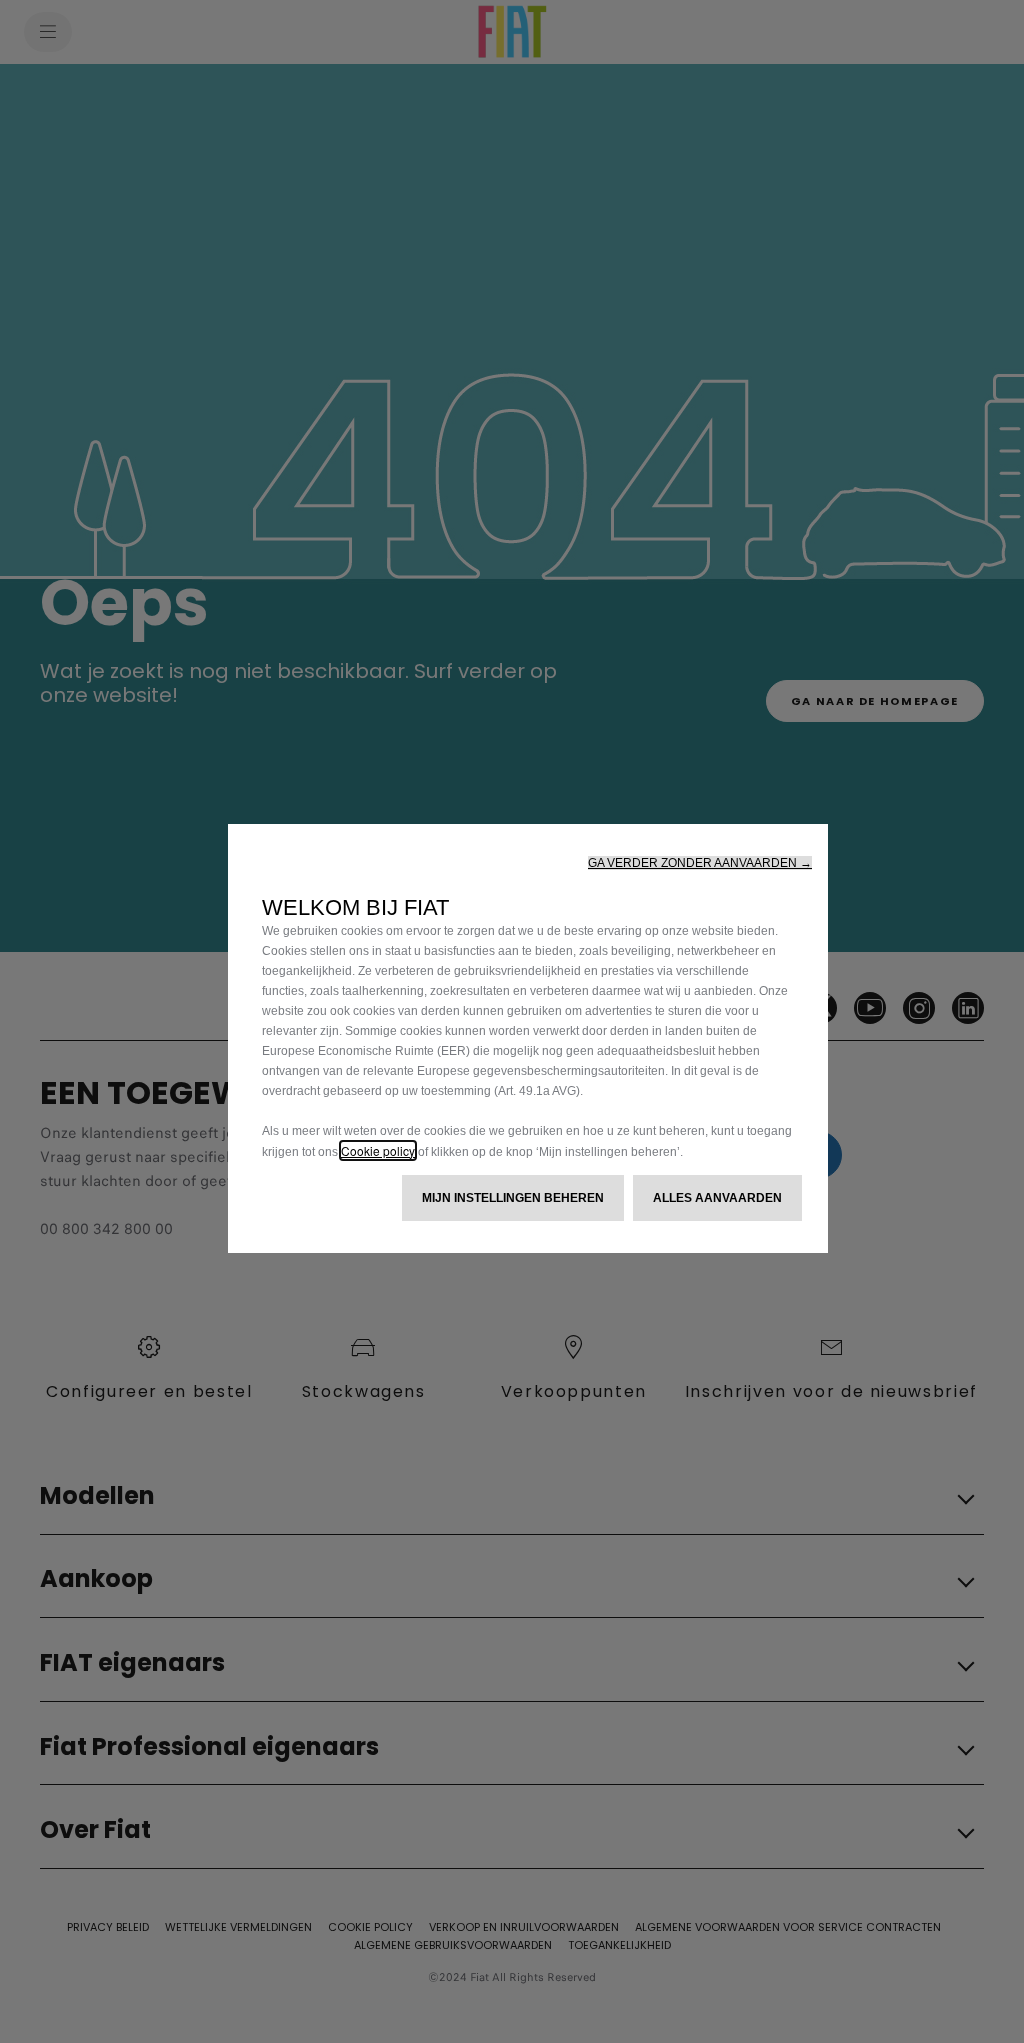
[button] (700, 863)
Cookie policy (378, 1150)
